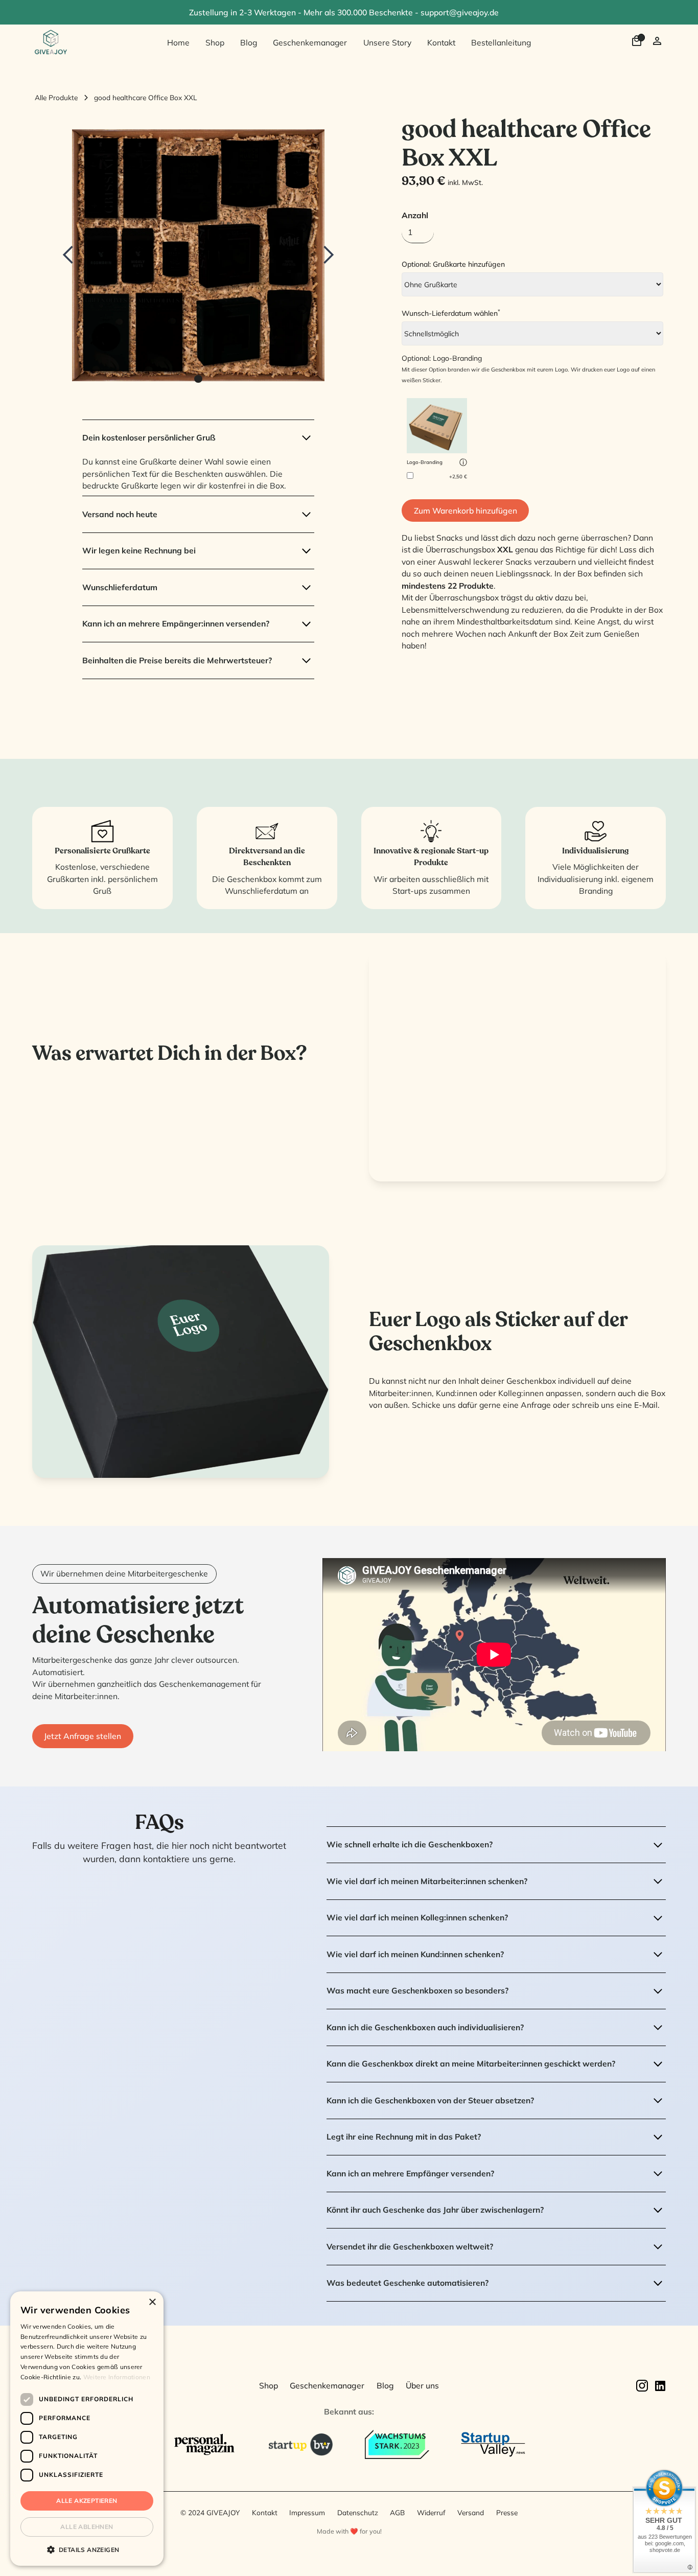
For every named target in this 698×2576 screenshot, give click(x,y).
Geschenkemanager (310, 42)
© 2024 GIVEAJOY (210, 2512)
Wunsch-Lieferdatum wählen (451, 313)
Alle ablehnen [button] (87, 2527)
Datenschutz (358, 2512)
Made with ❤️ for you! (349, 2531)
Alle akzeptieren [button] (87, 2501)
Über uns (422, 2385)
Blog (249, 42)
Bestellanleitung (501, 42)
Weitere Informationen (117, 2377)
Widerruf (431, 2512)
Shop (215, 42)
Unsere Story (387, 42)
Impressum (307, 2512)
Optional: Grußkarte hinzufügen (453, 264)
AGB (397, 2512)
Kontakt (441, 42)
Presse (507, 2512)
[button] (79, 255)
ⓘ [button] (463, 462)
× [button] (152, 2302)
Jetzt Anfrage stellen (83, 1736)
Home (178, 42)
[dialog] (87, 2429)
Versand (471, 2512)
